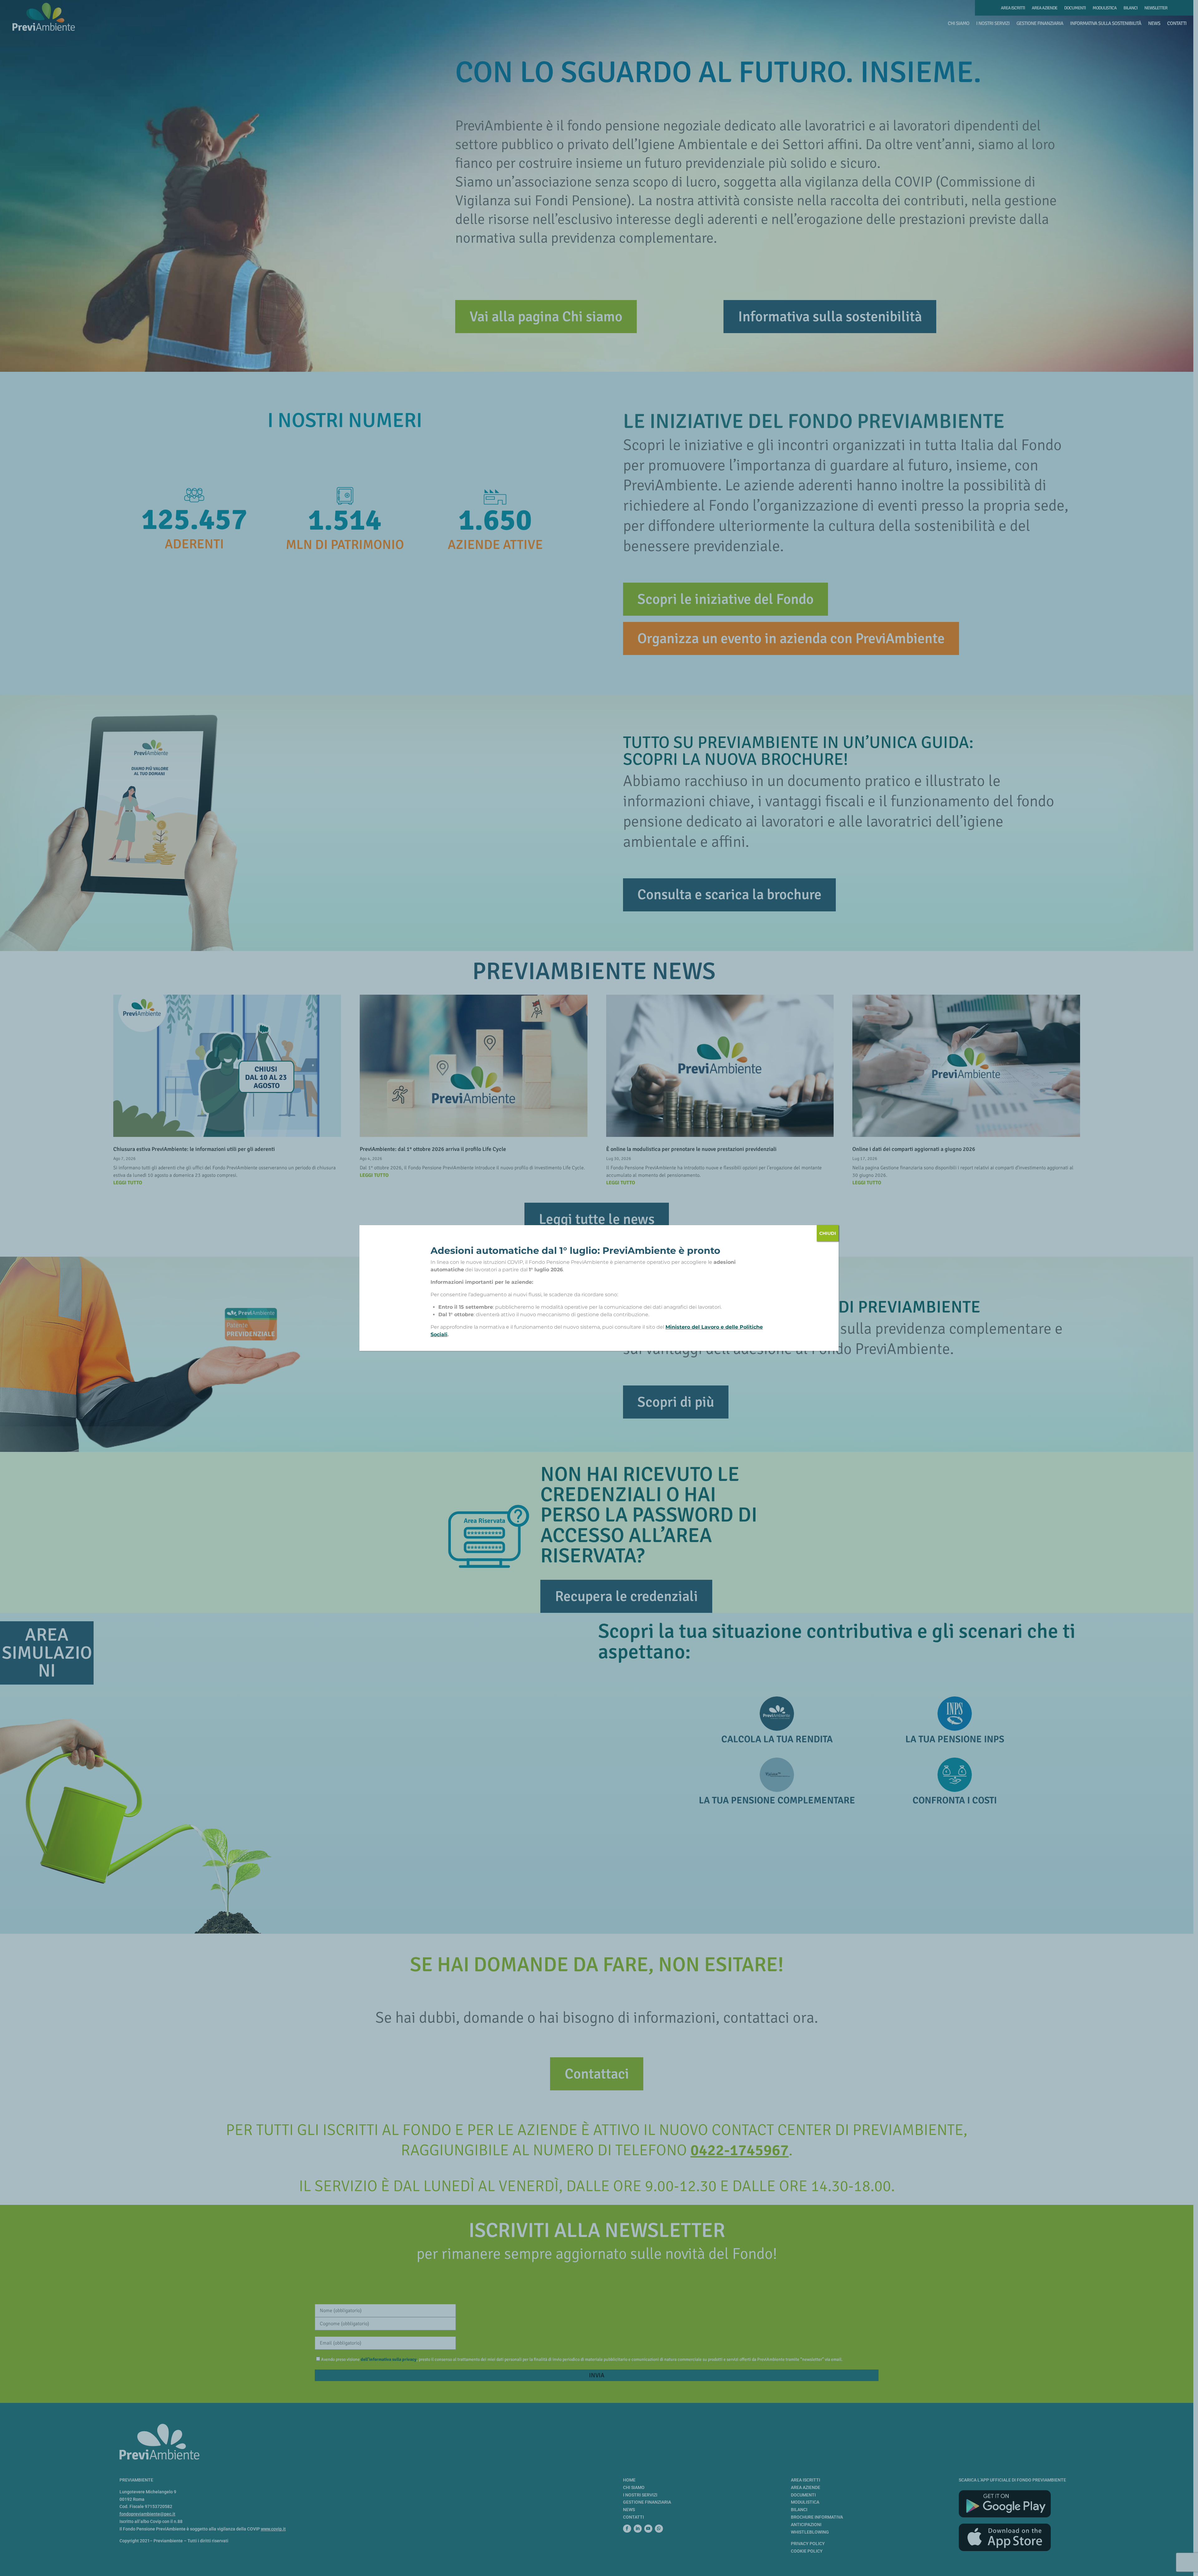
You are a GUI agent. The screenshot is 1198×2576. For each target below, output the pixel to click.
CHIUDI (828, 1233)
